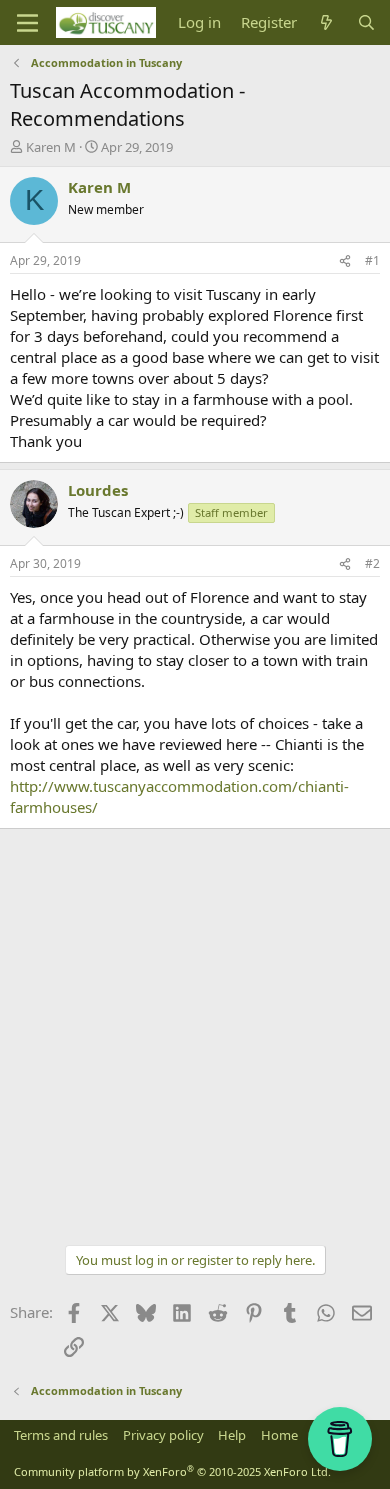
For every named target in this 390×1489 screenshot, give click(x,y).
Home (279, 1435)
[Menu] (27, 23)
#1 (372, 260)
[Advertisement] (195, 1034)
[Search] (366, 22)
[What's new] (326, 22)
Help (232, 1435)
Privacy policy (163, 1435)
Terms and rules (61, 1435)
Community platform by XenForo (172, 1471)
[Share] (345, 261)
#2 (372, 563)
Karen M (51, 147)
